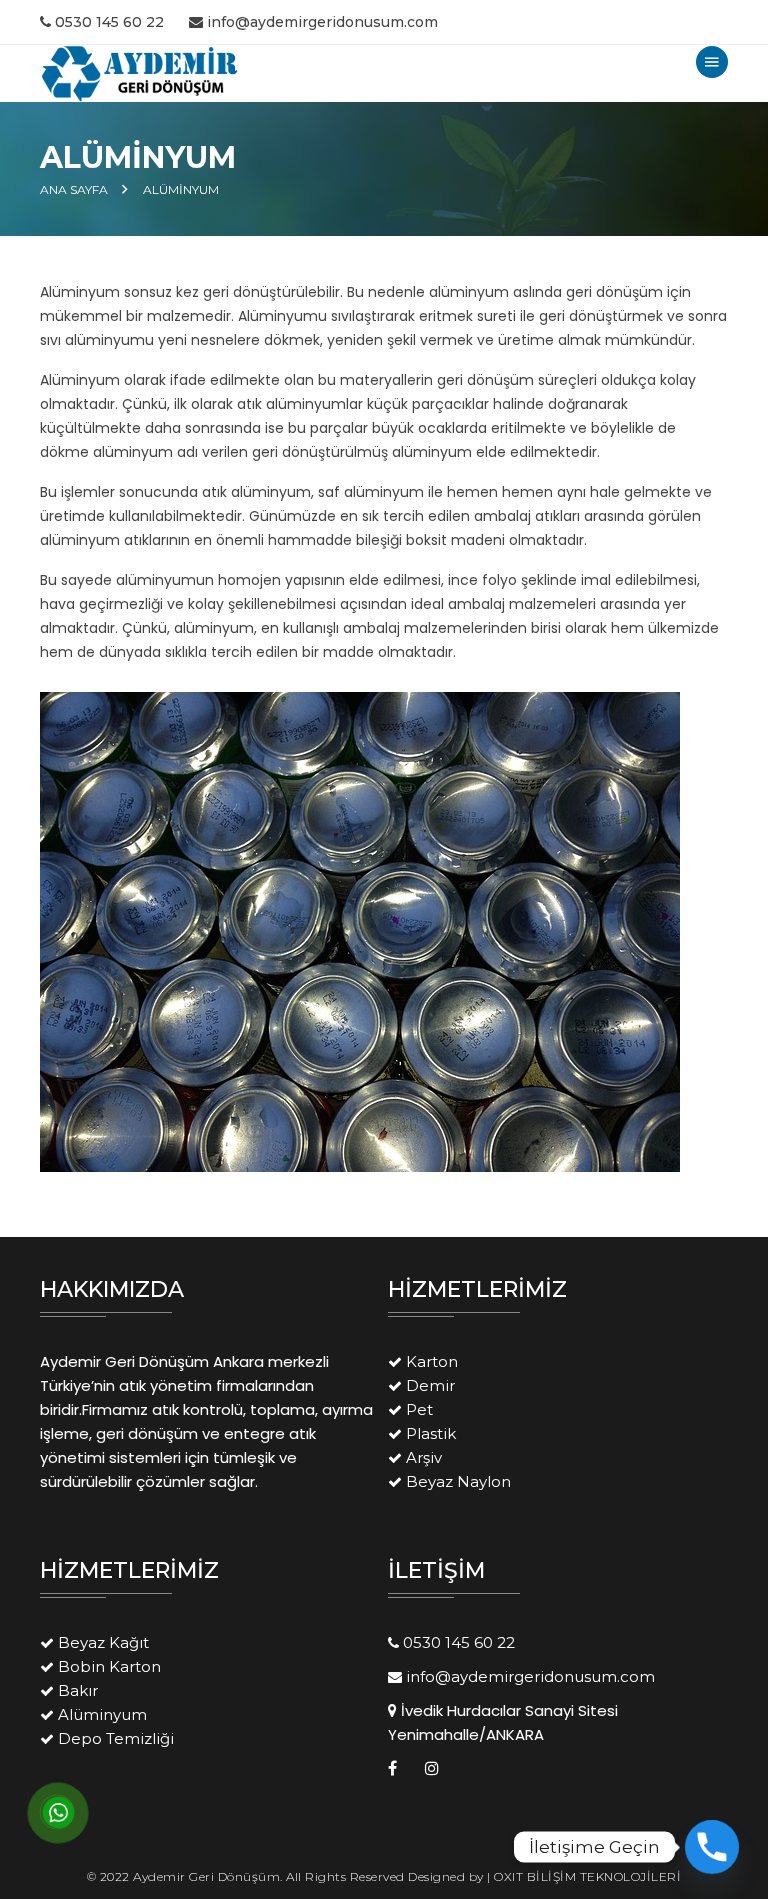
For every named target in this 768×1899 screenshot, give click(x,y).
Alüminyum (102, 1714)
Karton (432, 1361)
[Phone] (712, 1847)
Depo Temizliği (116, 1738)
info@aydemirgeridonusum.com (322, 22)
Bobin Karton (109, 1666)
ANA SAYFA (74, 190)
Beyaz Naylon (458, 1481)
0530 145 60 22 (109, 22)
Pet (419, 1409)
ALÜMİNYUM (181, 190)
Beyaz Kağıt (103, 1642)
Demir (430, 1385)
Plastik (431, 1433)
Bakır (78, 1690)
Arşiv (424, 1457)
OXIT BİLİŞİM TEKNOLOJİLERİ (587, 1876)
